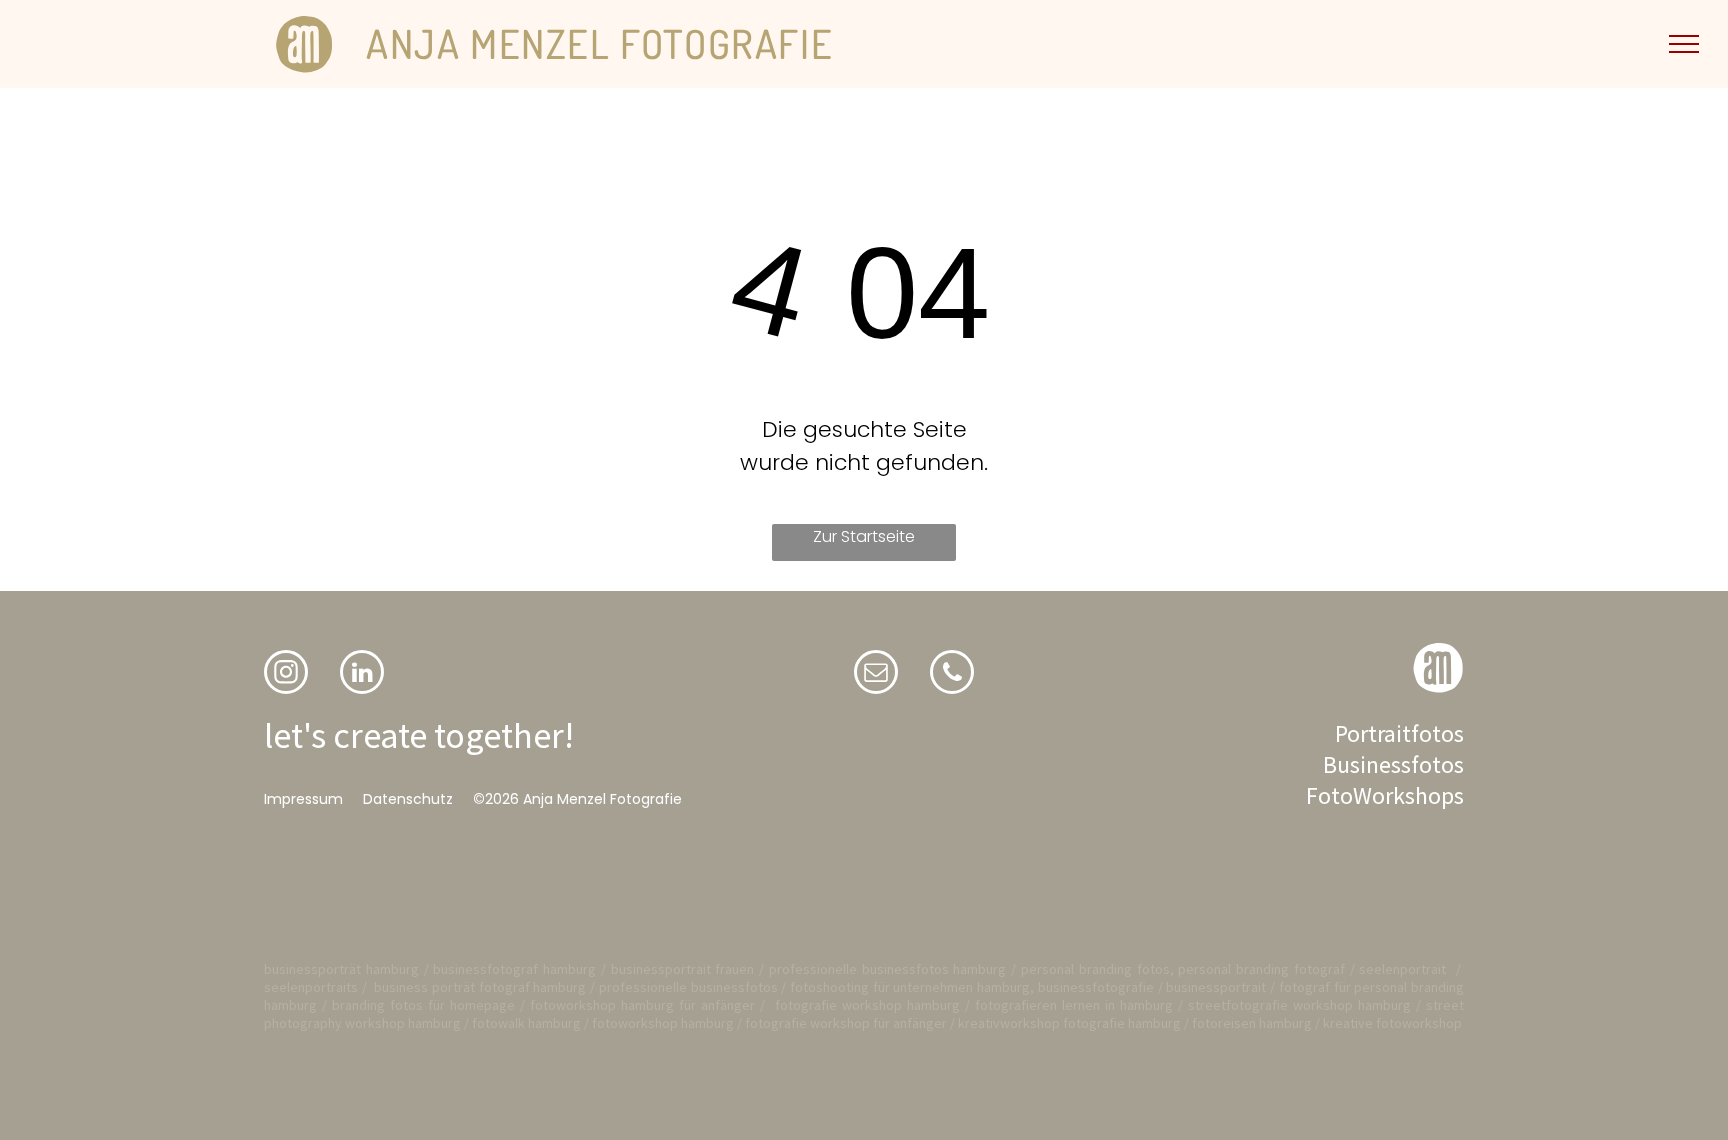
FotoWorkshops (1385, 795)
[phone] (952, 674)
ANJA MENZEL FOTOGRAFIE (599, 43)
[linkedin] (362, 674)
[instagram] (286, 674)
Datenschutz (408, 799)
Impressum (303, 799)
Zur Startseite (864, 536)
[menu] (1684, 44)
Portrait (1373, 733)
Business (1367, 764)
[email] (876, 674)
